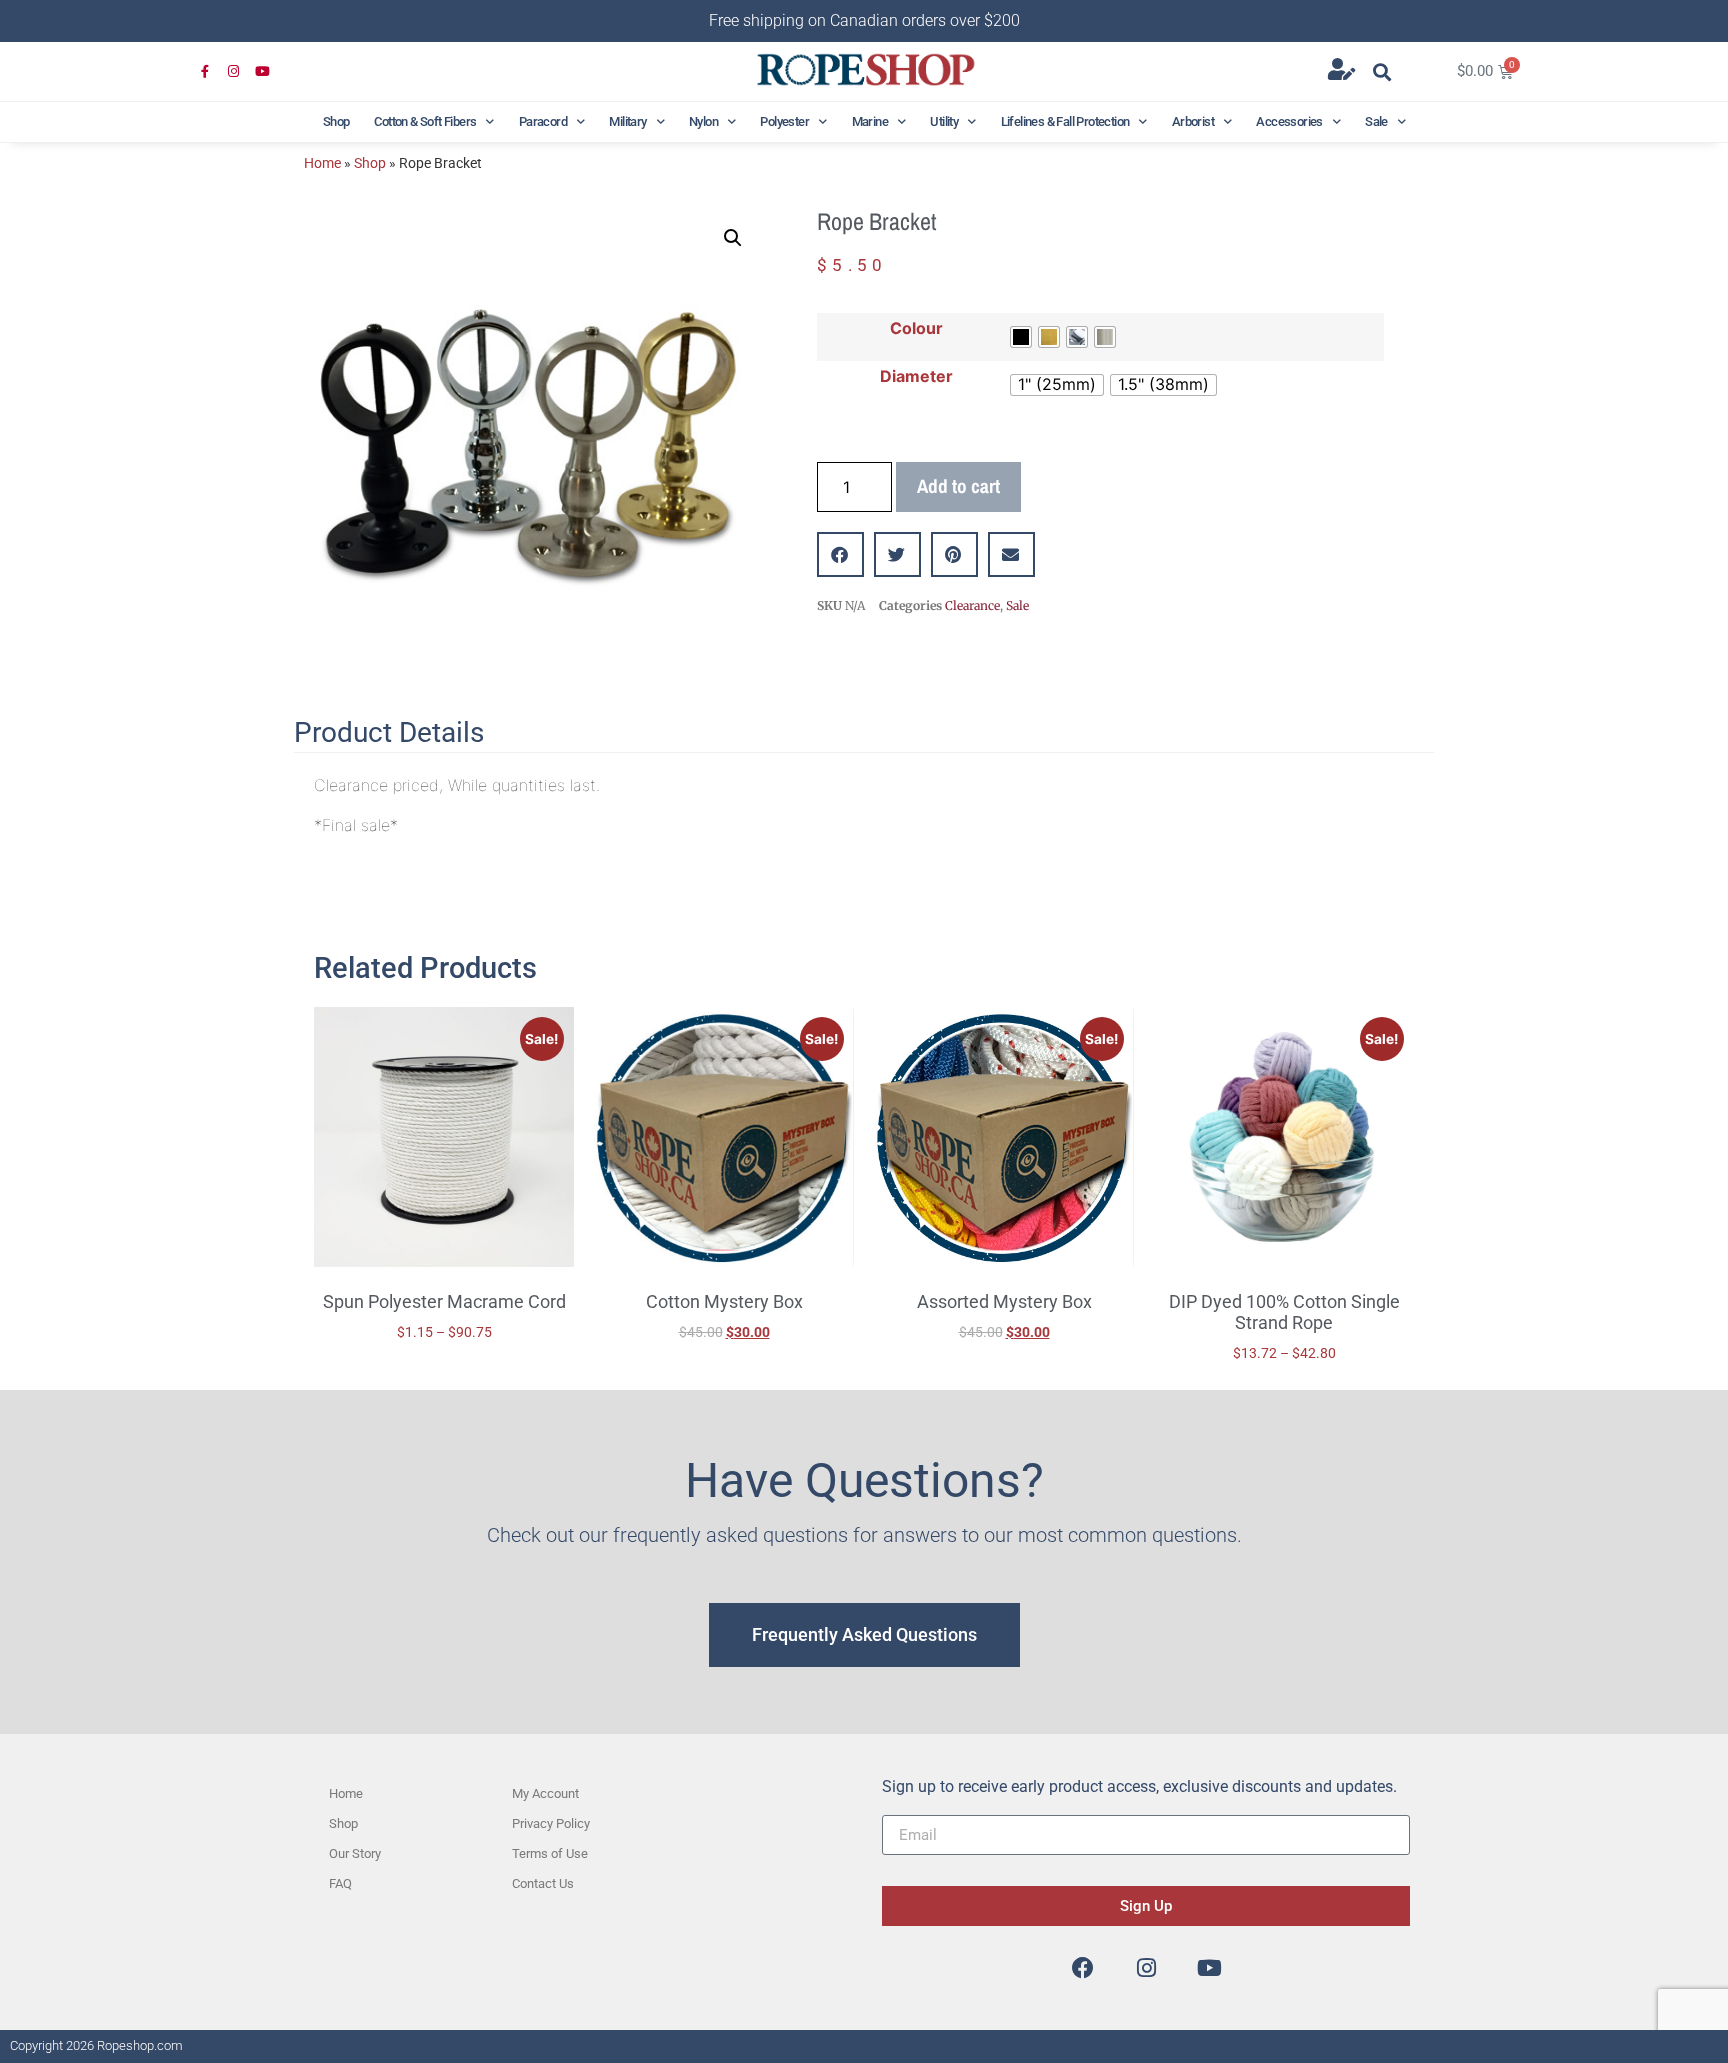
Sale (1376, 121)
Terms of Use (550, 1853)
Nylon (703, 121)
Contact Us (543, 1883)
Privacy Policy (551, 1823)
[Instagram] (234, 72)
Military (627, 121)
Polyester (784, 121)
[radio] (1021, 337)
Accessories (1289, 121)
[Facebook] (1083, 1968)
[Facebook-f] (205, 72)
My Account (545, 1793)
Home (322, 163)
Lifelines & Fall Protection (1065, 121)
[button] (1382, 71)
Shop (336, 121)
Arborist (1193, 121)
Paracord (543, 121)
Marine (870, 121)
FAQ (340, 1883)
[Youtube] (262, 72)
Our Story (355, 1853)
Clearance (972, 605)
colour (916, 328)
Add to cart (958, 486)
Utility (944, 121)
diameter (916, 376)
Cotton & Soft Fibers (425, 121)
